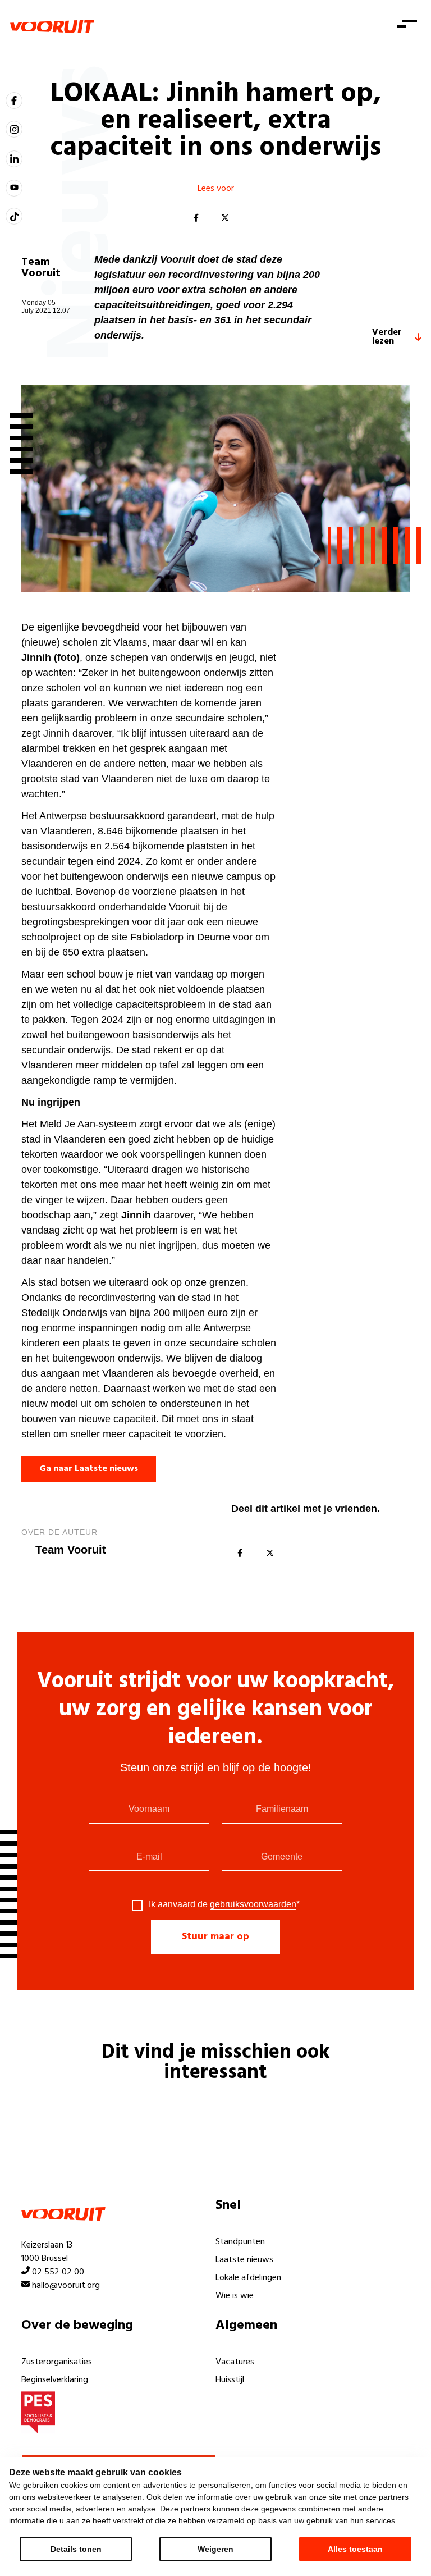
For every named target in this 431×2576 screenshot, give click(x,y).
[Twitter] (225, 218)
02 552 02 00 (58, 2272)
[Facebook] (196, 218)
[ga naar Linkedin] (14, 159)
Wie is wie (235, 2296)
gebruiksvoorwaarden (253, 1904)
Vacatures (235, 2362)
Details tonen (76, 2549)
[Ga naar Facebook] (14, 101)
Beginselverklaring (55, 2380)
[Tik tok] (14, 216)
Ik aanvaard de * (224, 1904)
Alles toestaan (355, 2549)
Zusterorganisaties (57, 2362)
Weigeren (215, 2549)
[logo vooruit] (52, 26)
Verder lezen (387, 337)
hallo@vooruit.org (66, 2286)
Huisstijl (230, 2380)
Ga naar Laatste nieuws (89, 1469)
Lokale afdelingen (248, 2278)
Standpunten (240, 2242)
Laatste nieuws (244, 2260)
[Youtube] (14, 188)
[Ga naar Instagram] (14, 129)
